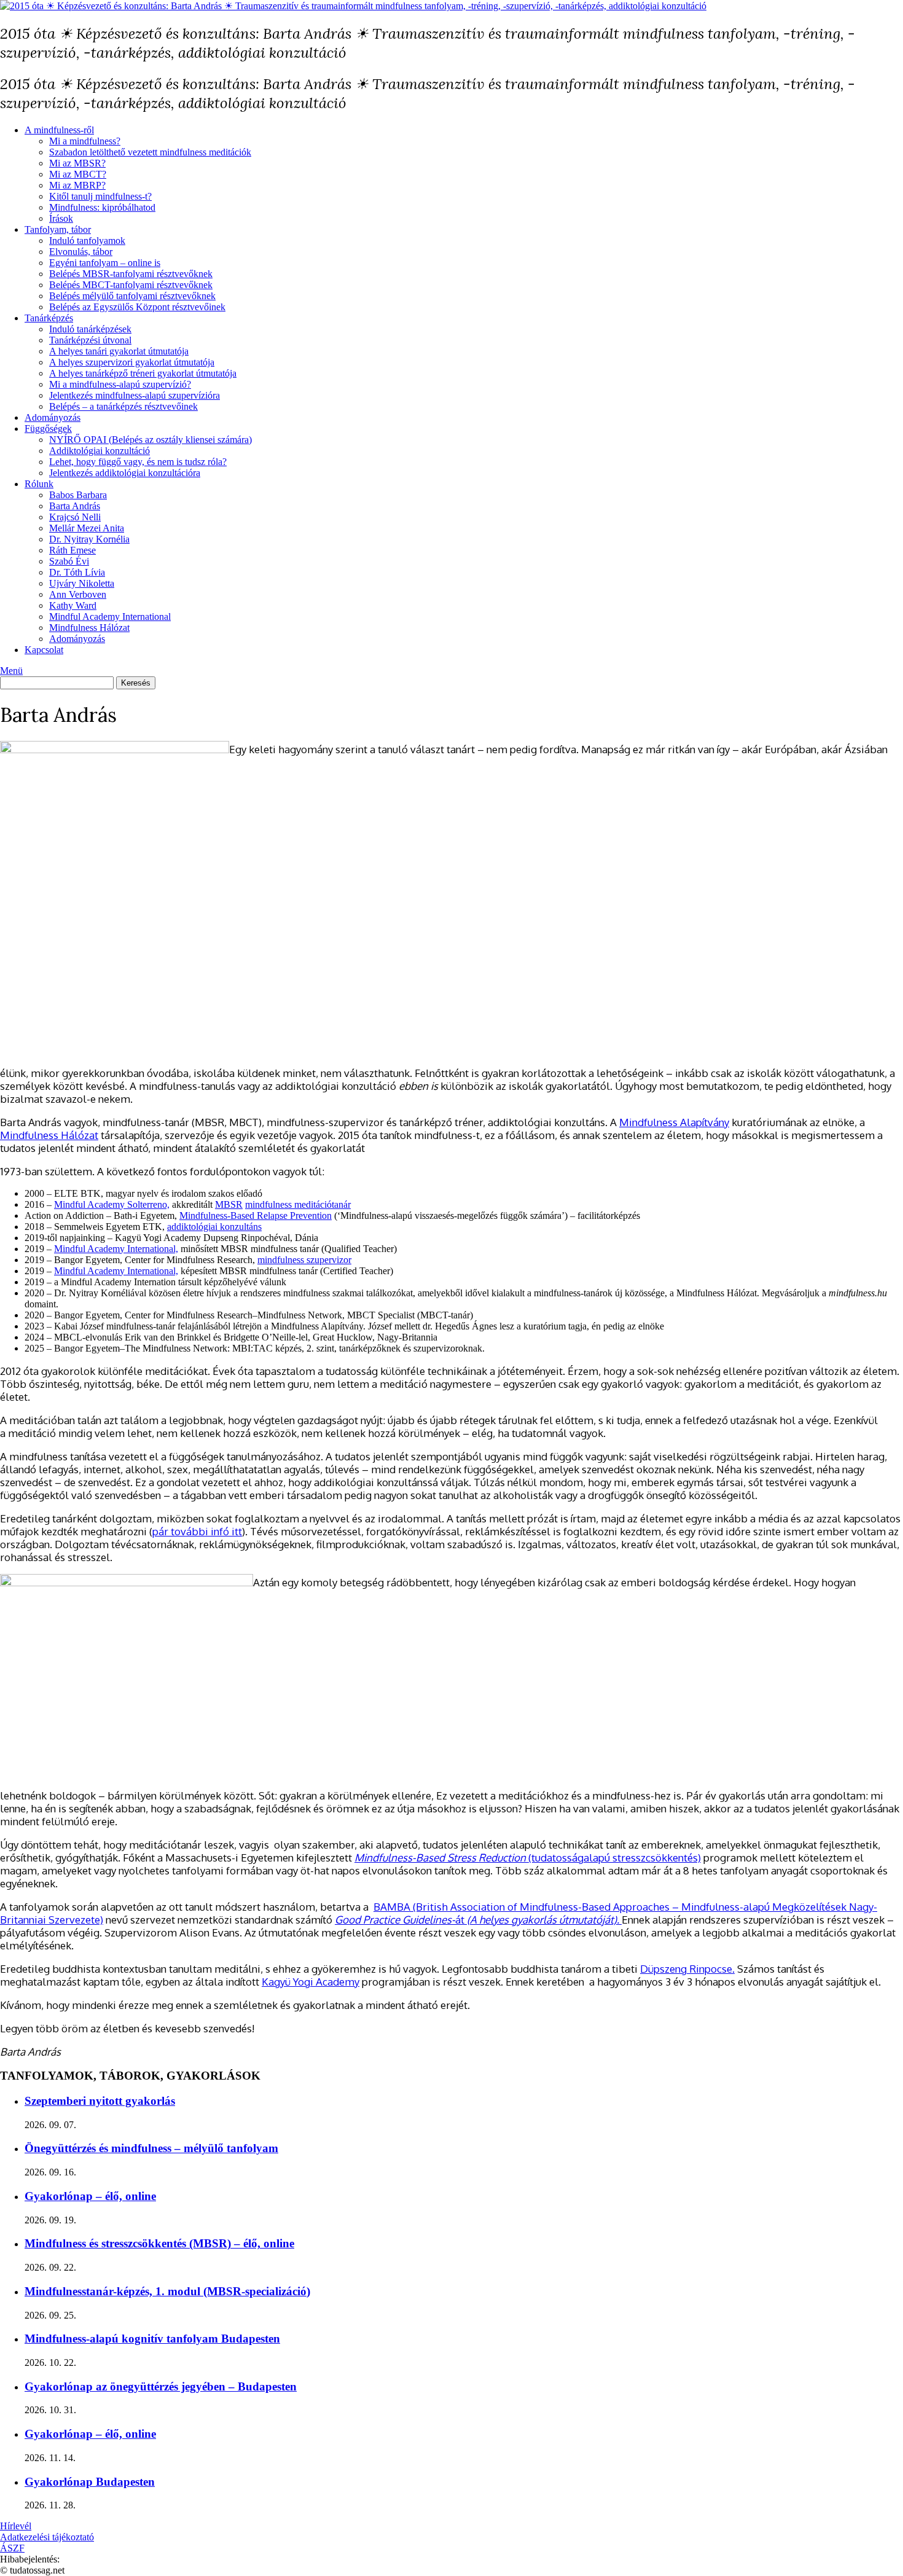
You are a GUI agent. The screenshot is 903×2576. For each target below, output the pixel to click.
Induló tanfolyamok (87, 241)
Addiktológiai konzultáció (100, 451)
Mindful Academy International (110, 617)
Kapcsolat (44, 650)
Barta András (75, 506)
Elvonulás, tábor (81, 252)
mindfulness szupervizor (304, 1260)
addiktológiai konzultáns (214, 1227)
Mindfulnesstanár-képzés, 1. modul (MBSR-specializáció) (167, 2291)
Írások (61, 218)
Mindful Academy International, (116, 1249)
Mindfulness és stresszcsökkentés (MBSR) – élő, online (159, 2243)
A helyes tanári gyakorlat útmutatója (119, 351)
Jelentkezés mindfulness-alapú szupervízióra (135, 395)
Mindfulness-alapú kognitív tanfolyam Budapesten (152, 2339)
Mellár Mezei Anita (87, 528)
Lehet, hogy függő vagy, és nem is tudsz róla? (138, 462)
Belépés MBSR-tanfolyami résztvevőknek (131, 274)
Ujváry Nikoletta (82, 583)
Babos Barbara (78, 495)
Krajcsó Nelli (75, 517)
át (477, 1920)
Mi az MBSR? (77, 163)
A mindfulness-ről (59, 130)
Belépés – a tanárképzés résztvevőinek (123, 406)
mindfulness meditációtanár (298, 1204)
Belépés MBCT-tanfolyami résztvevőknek (131, 285)
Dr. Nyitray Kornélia (89, 539)
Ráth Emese (72, 550)
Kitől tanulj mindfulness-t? (100, 196)
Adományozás (53, 417)
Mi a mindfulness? (85, 141)
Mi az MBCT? (78, 174)
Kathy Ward (73, 605)
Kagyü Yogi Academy (311, 1982)
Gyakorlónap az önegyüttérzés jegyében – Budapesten (161, 2386)
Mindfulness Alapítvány (674, 1122)
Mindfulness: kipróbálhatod (102, 207)
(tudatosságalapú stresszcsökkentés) (528, 1858)
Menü (11, 671)
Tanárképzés (49, 318)
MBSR (229, 1204)
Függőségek (48, 429)
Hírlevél (16, 2526)
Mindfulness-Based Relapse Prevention (256, 1216)
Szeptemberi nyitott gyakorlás (100, 2101)
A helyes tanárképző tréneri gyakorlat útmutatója (143, 373)
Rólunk (39, 484)
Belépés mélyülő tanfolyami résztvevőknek (132, 296)
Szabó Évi (69, 561)
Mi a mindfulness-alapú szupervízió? (120, 384)
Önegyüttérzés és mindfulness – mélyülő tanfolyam (151, 2148)
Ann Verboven (78, 594)
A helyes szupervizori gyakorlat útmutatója (132, 362)
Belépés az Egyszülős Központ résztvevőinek (137, 307)
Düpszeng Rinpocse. (687, 1969)
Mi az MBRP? (77, 185)
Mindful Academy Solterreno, (112, 1204)
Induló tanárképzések (90, 329)
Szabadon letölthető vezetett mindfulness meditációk (150, 152)
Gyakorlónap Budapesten (90, 2482)
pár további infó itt (197, 1531)
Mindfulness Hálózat (89, 628)
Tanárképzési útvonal (90, 340)
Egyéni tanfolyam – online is (105, 263)
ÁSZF (12, 2548)
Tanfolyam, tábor (58, 229)
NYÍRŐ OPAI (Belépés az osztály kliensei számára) (150, 440)
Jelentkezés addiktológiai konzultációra (125, 473)
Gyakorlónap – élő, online (90, 2196)
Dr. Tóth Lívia (77, 572)
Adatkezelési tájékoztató (47, 2537)
